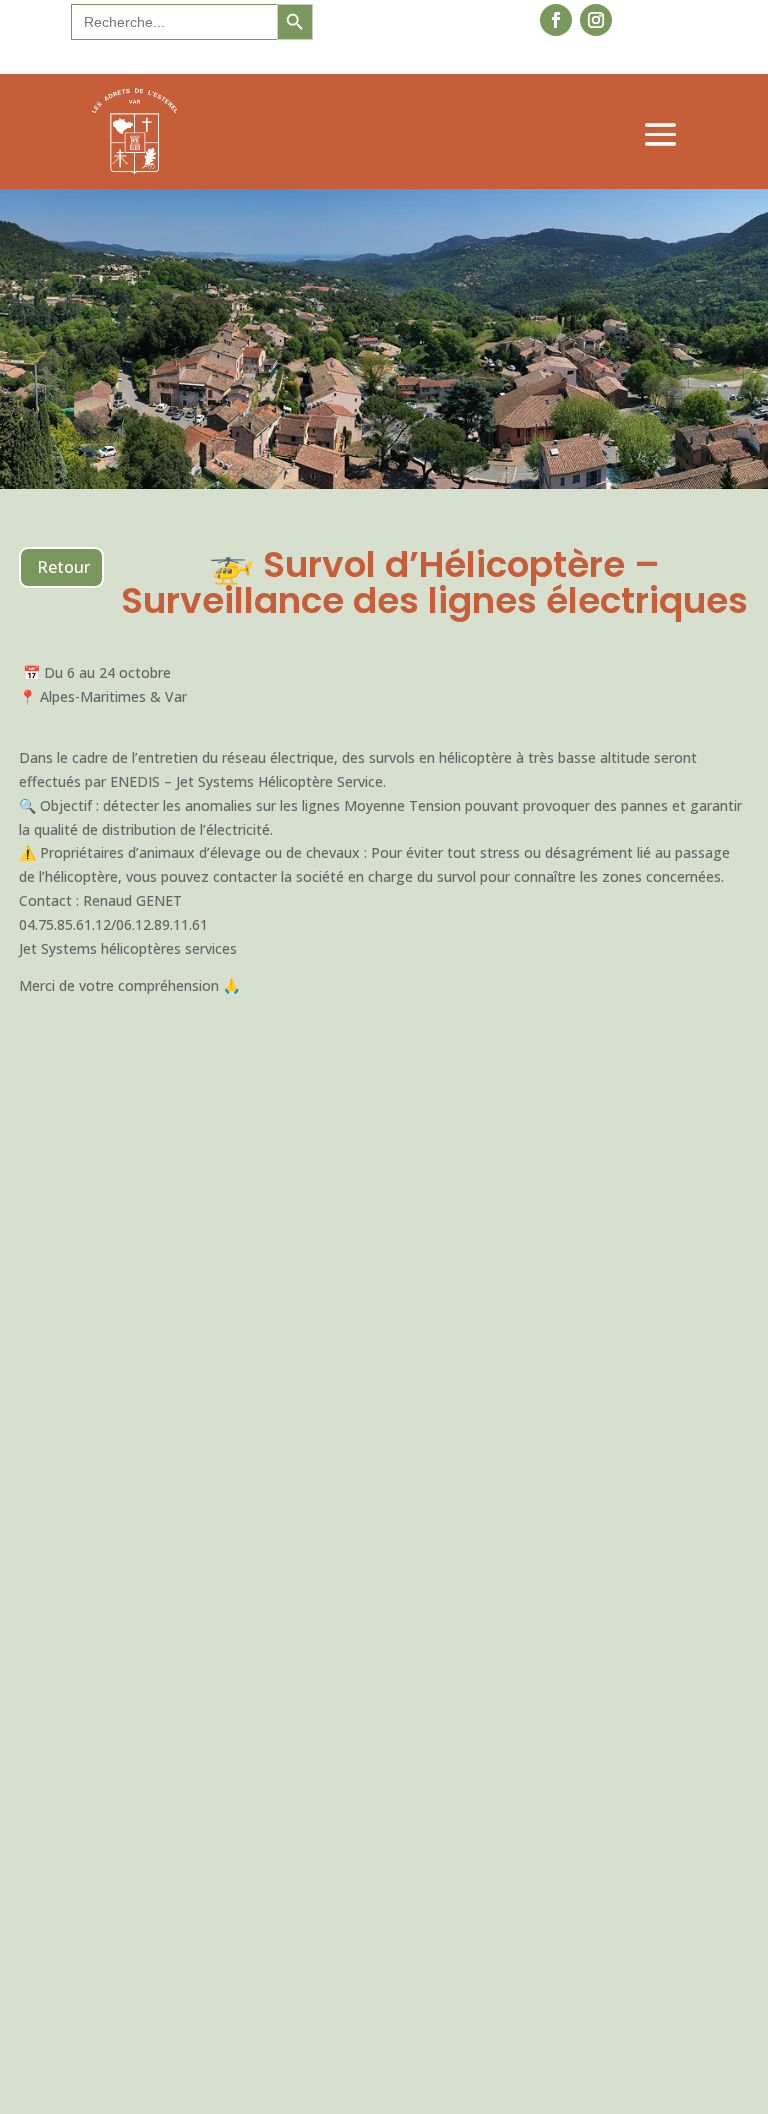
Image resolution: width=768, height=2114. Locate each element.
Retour (63, 567)
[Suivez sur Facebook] (556, 20)
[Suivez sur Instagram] (596, 20)
